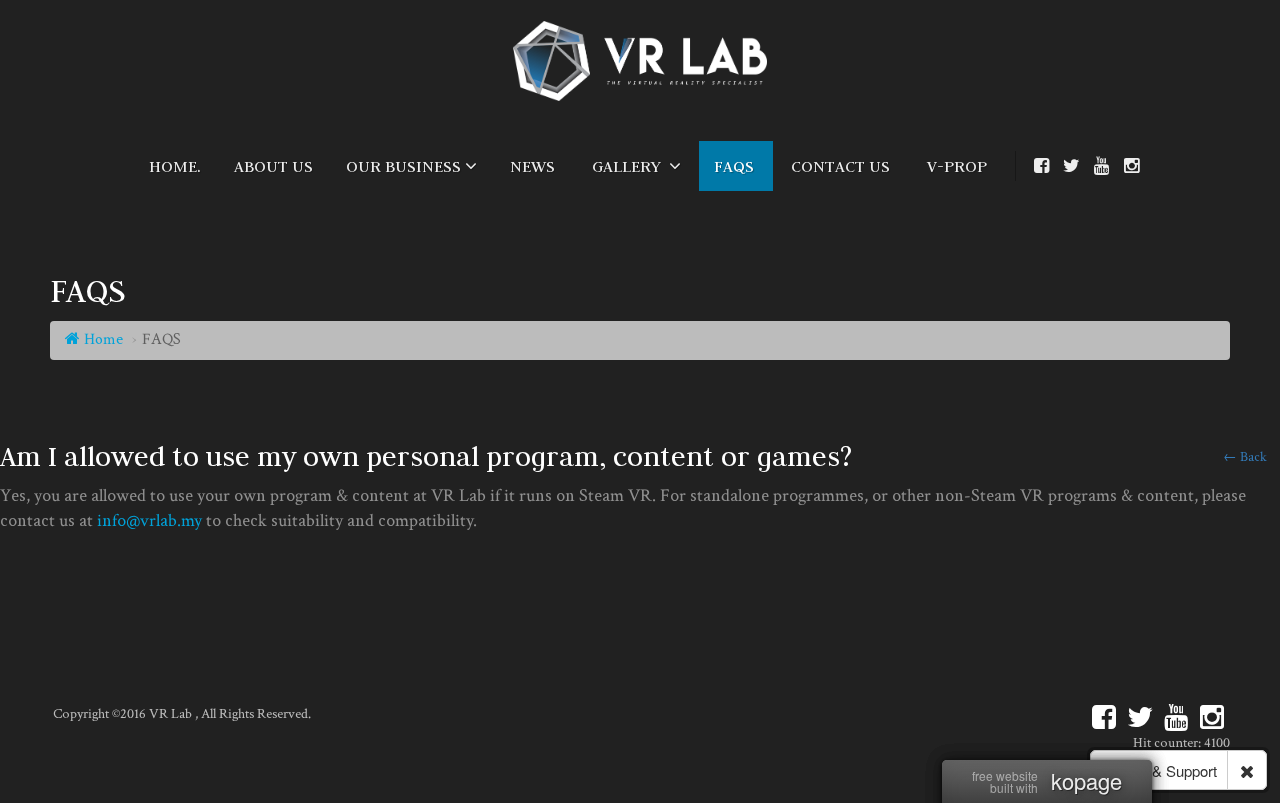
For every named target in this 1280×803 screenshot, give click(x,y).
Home (101, 339)
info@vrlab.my (149, 520)
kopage (1086, 781)
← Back (1245, 457)
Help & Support (1165, 770)
